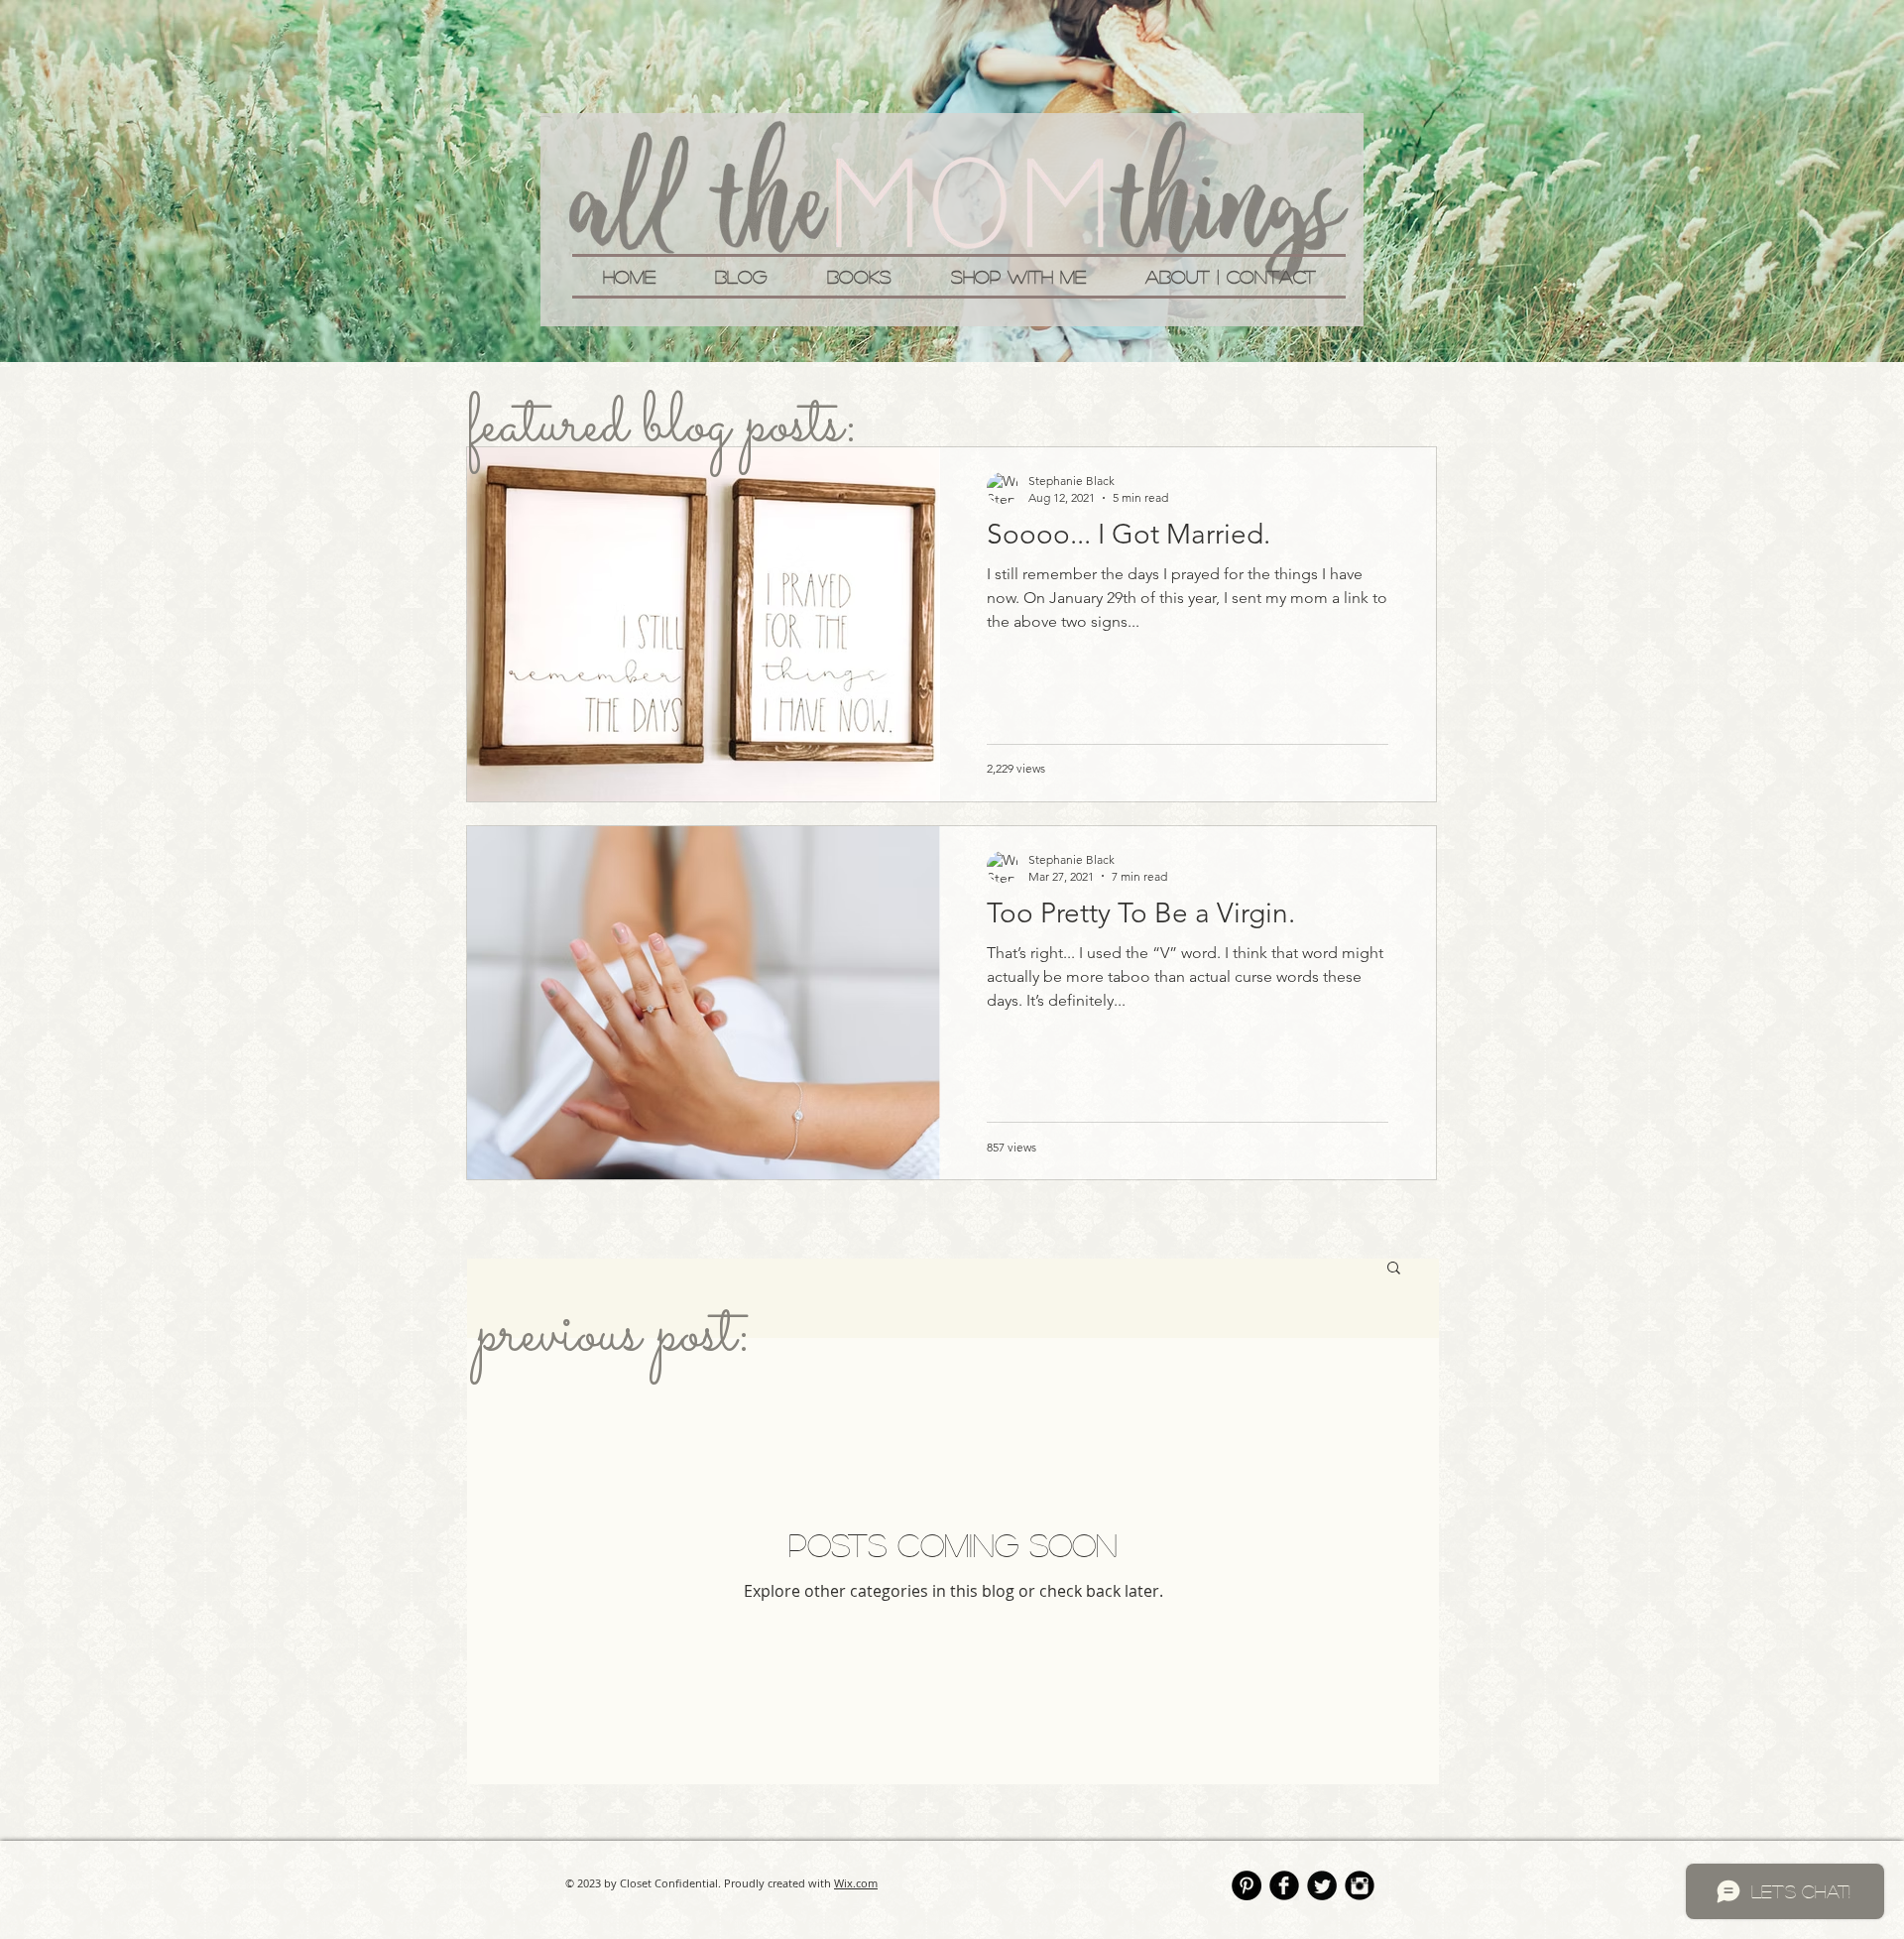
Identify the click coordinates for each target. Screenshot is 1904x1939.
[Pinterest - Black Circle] (1247, 1885)
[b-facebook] (1284, 1885)
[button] (1394, 1269)
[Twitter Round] (1322, 1885)
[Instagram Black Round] (1360, 1885)
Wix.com (856, 1883)
